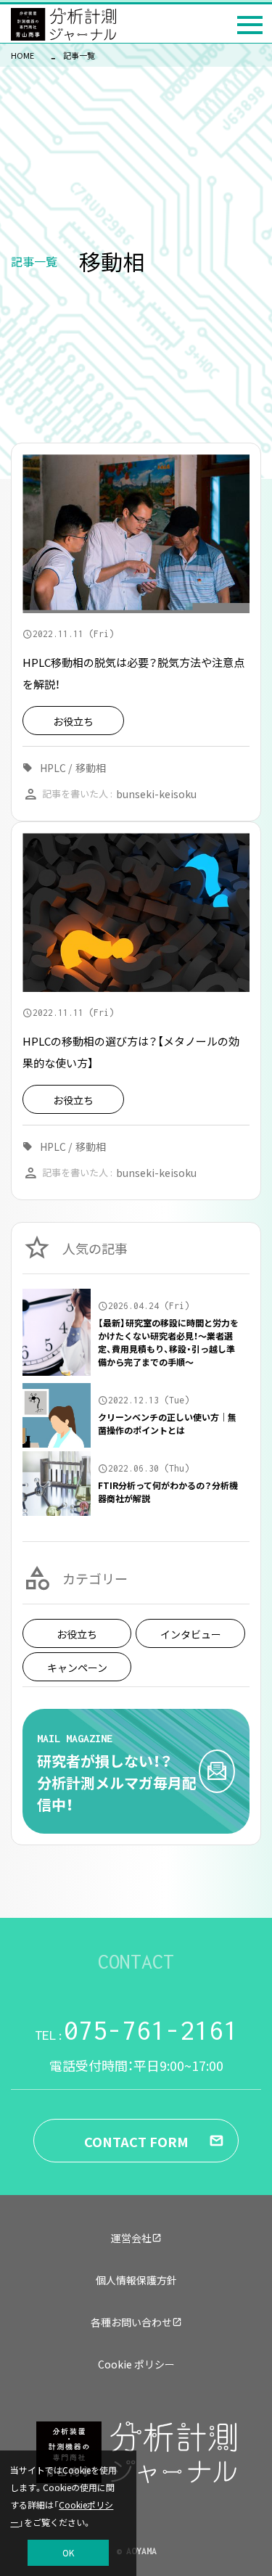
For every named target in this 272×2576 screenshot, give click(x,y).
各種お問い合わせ (131, 2322)
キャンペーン (77, 1668)
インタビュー (191, 1634)
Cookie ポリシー (136, 2364)
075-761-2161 (136, 2030)
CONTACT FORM (136, 2141)
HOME (22, 55)
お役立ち (77, 1634)
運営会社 (131, 2238)
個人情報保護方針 (136, 2280)
